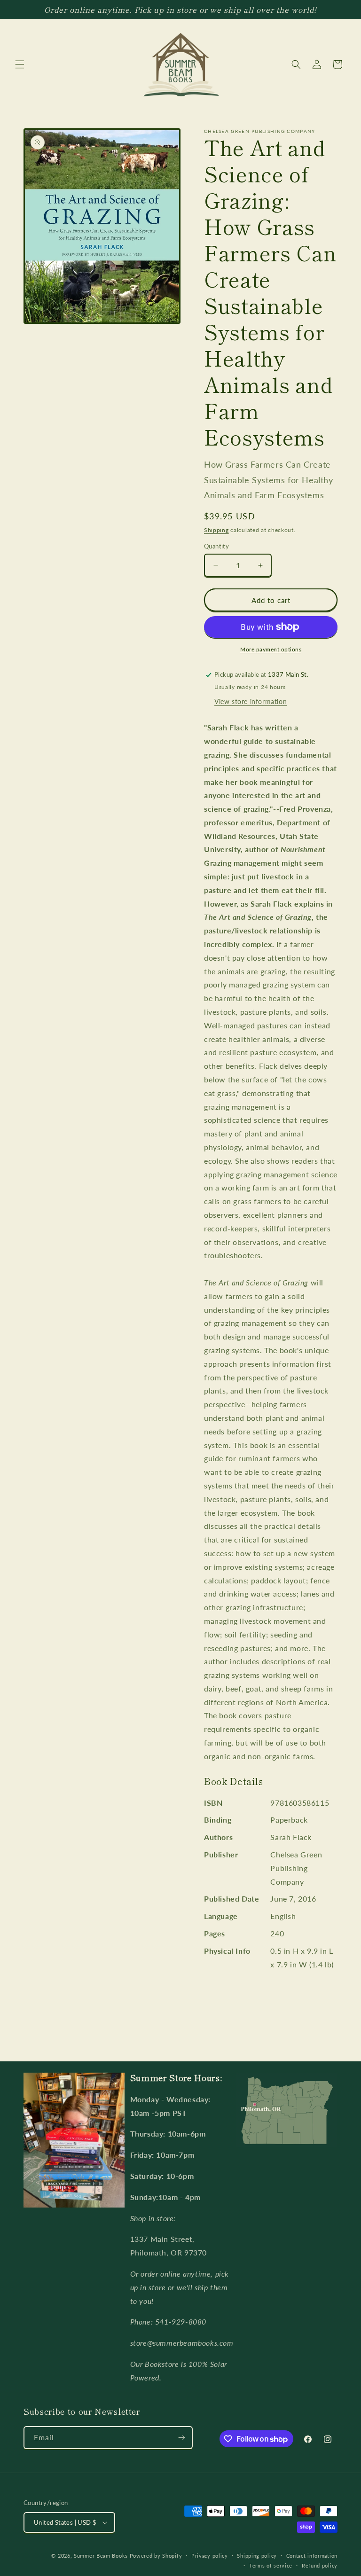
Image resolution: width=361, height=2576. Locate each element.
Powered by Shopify (156, 2556)
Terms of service (271, 2565)
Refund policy (320, 2565)
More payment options (271, 649)
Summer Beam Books (101, 2556)
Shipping (216, 530)
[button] (20, 64)
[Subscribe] (181, 2438)
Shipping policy (257, 2556)
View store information (251, 701)
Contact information (312, 2556)
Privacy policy (210, 2556)
